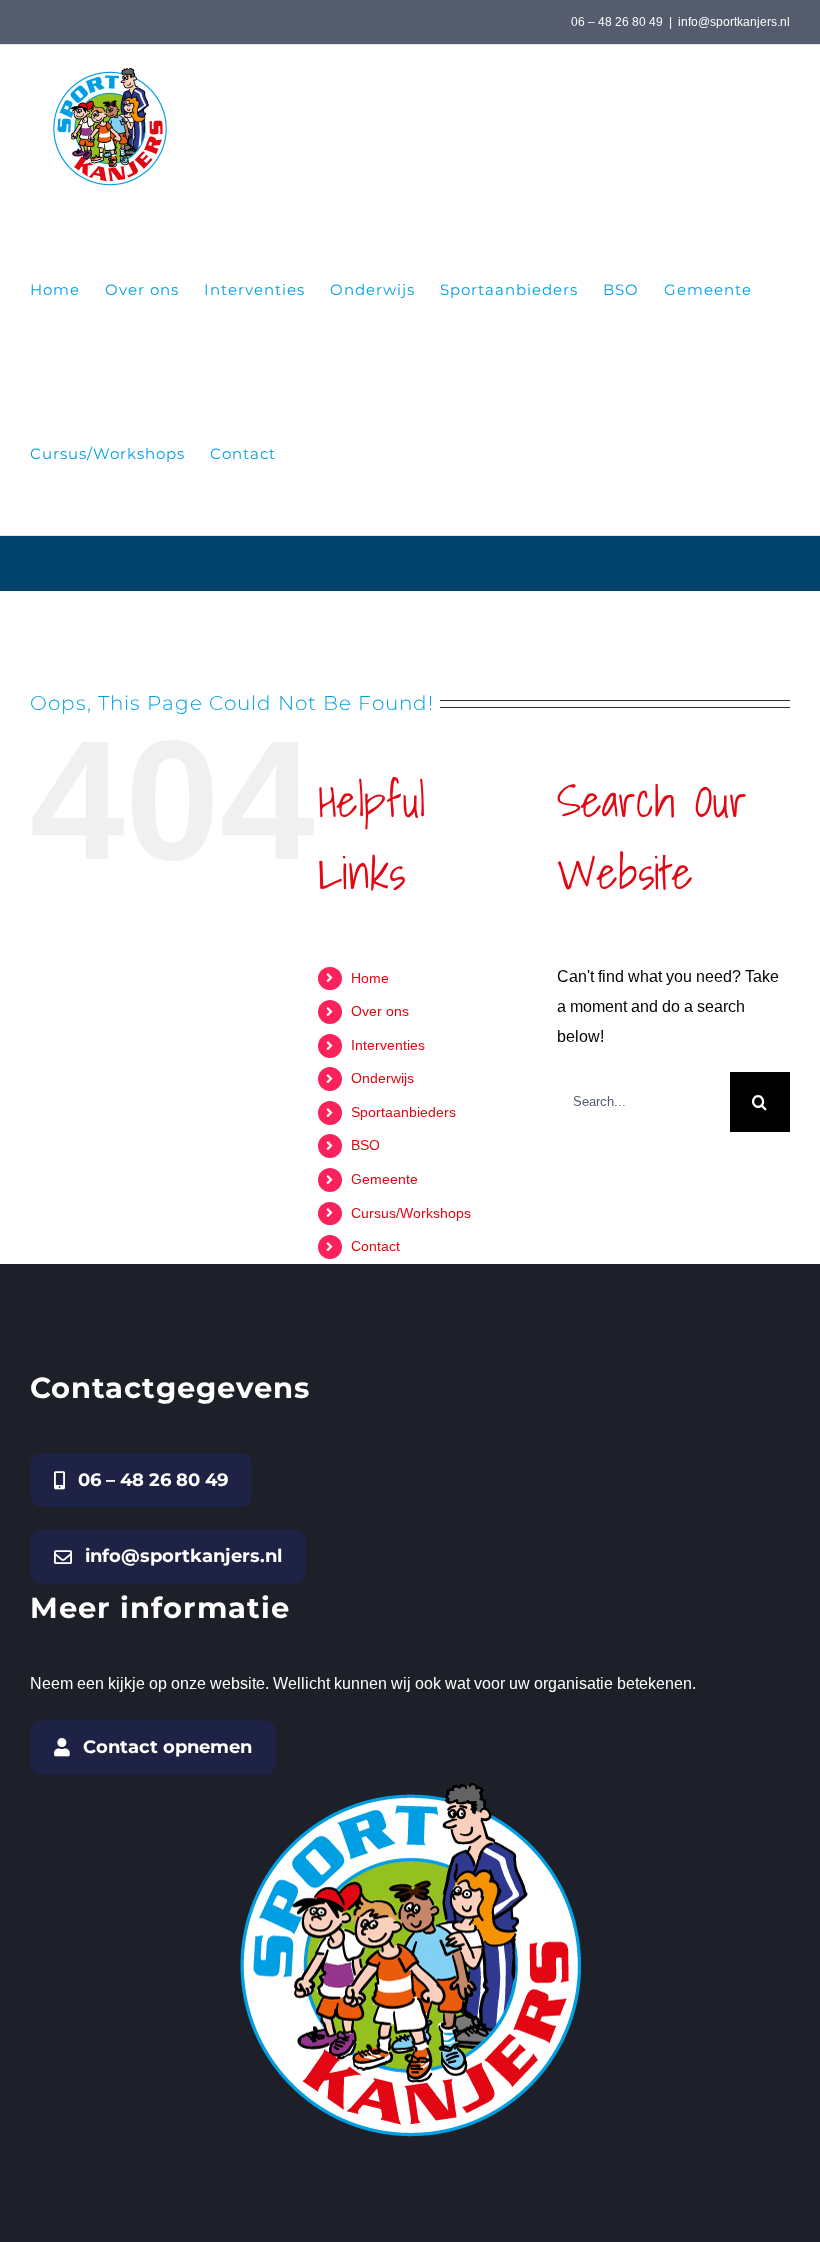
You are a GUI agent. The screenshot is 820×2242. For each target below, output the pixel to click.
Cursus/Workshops (411, 1213)
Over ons (380, 1011)
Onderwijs (382, 1078)
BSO (365, 1145)
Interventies (388, 1045)
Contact (375, 1246)
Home (370, 978)
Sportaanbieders (403, 1112)
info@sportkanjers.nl (734, 22)
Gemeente (384, 1179)
